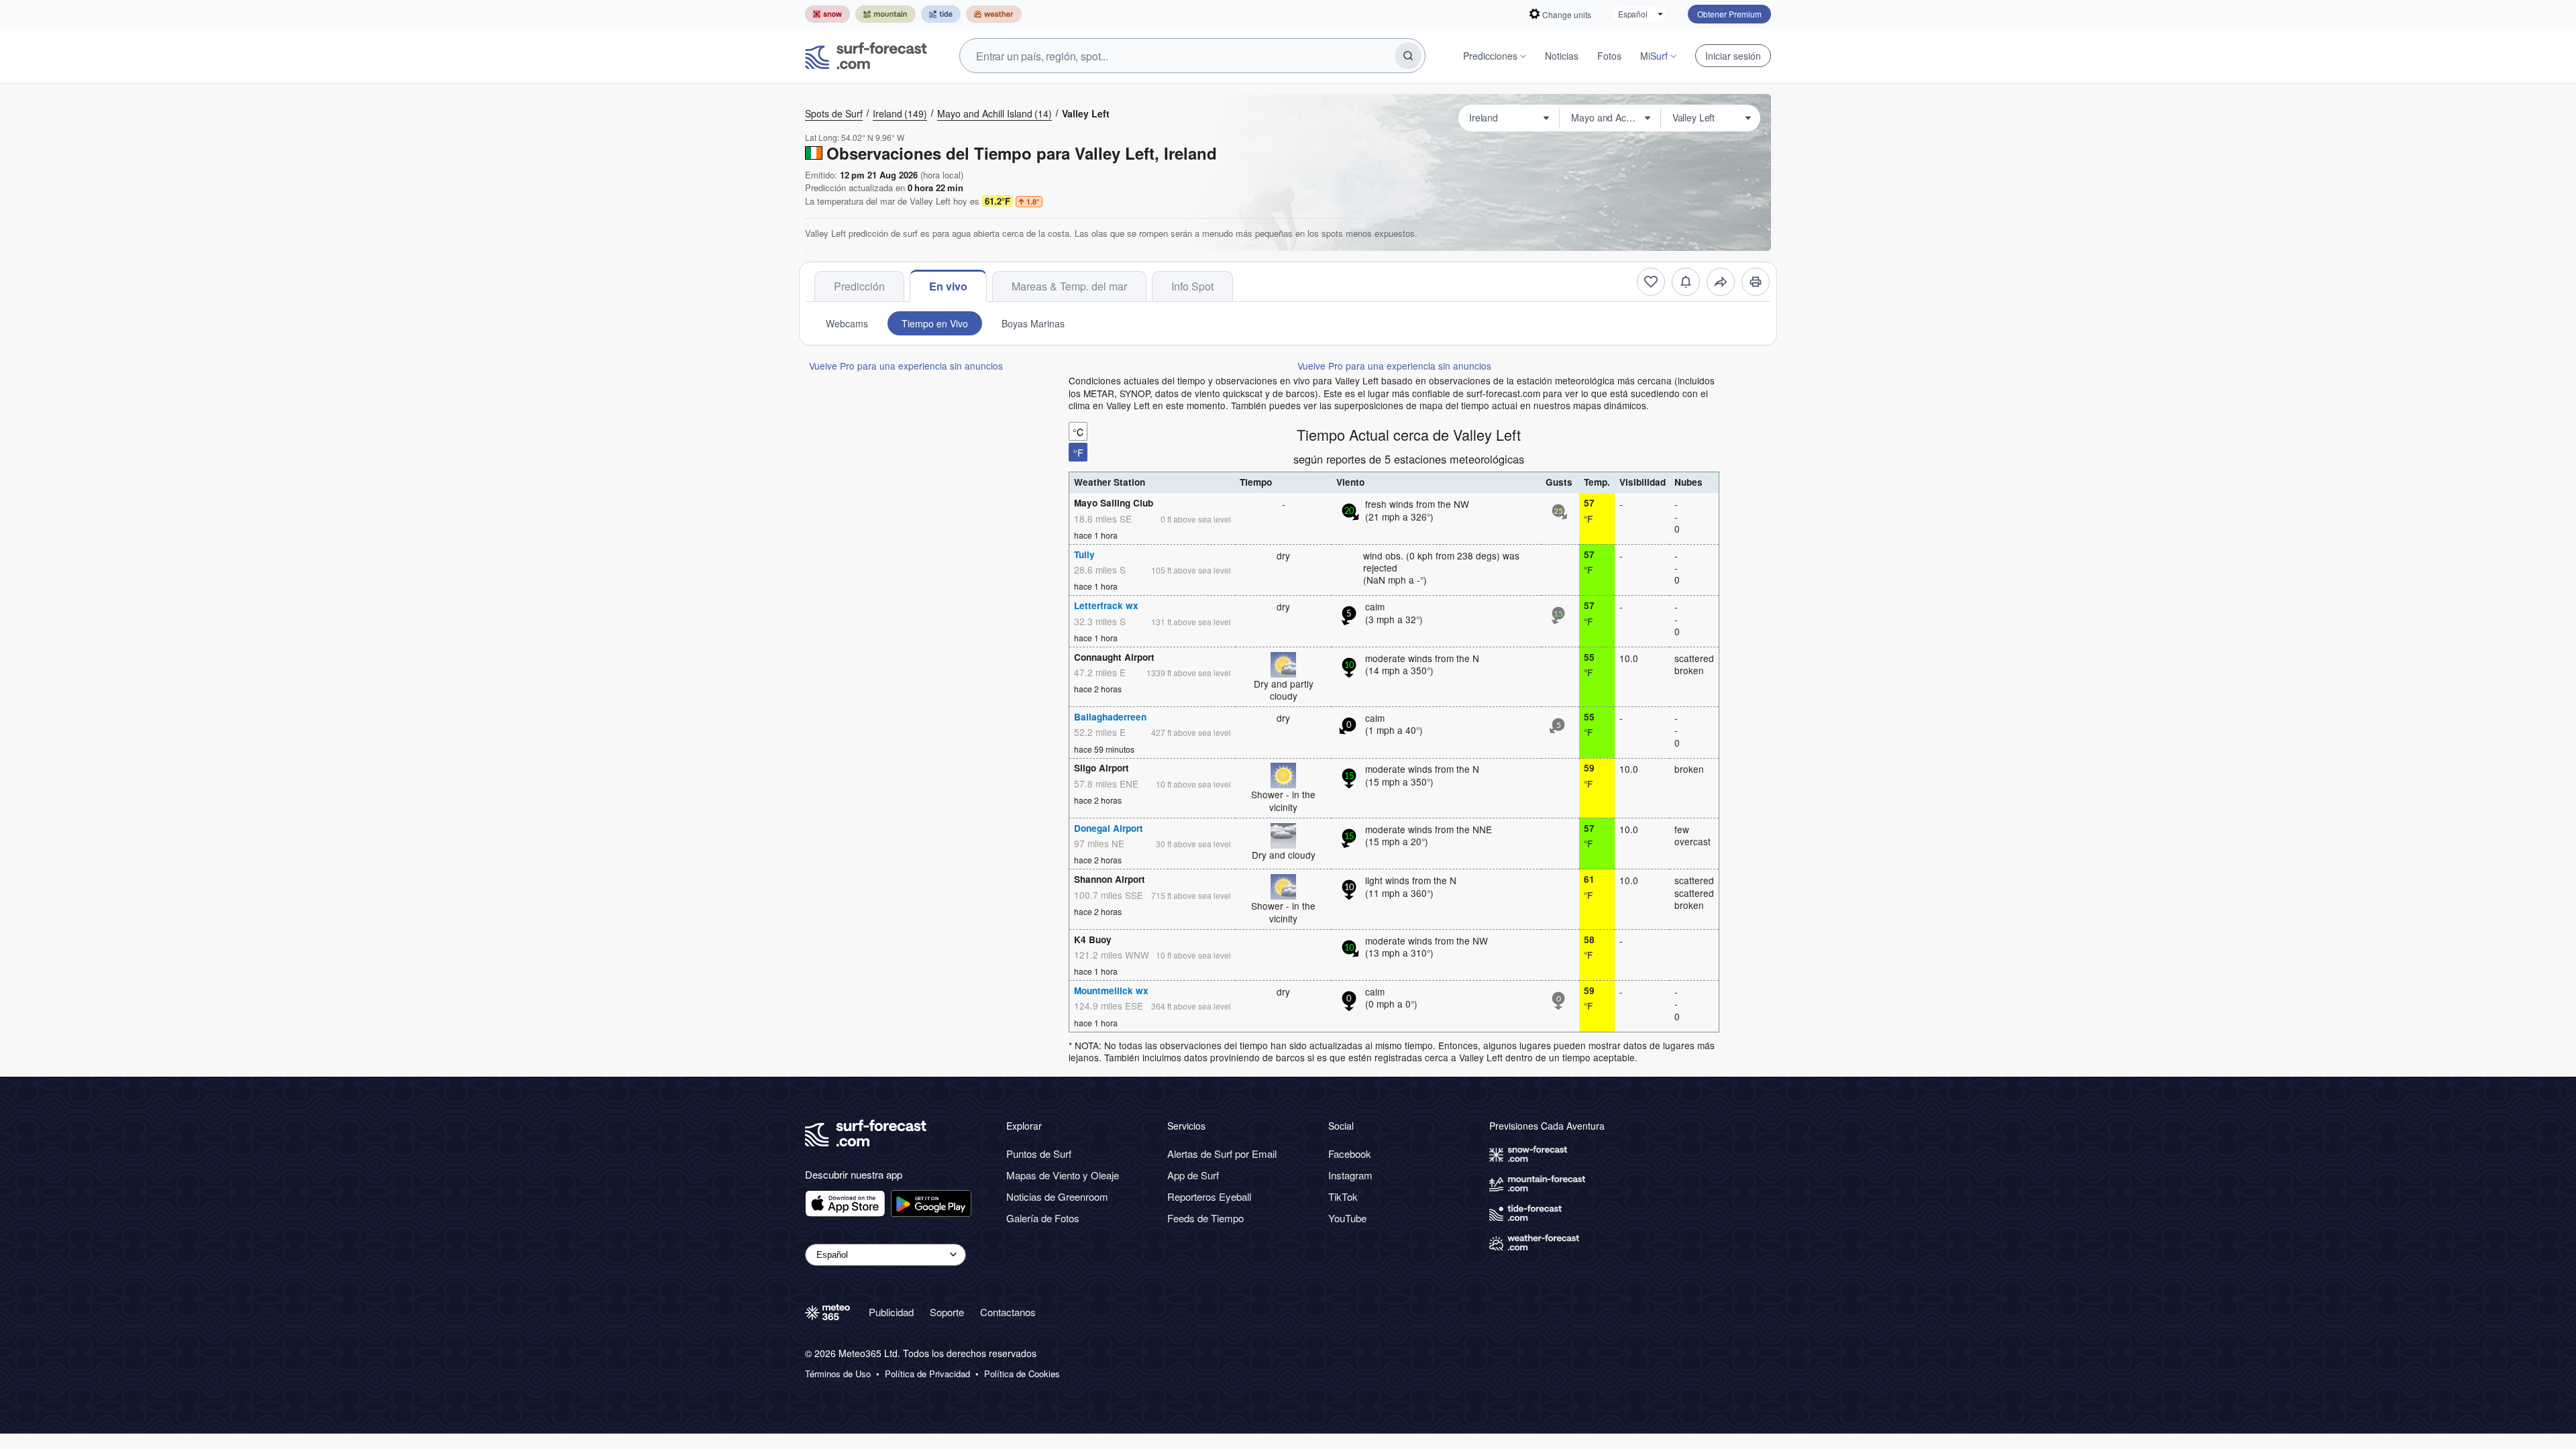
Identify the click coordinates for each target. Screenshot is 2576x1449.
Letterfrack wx (1106, 605)
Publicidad (891, 1312)
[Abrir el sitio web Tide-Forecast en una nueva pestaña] (941, 14)
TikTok (1343, 1196)
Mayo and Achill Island (995, 113)
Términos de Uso (838, 1374)
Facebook (1350, 1153)
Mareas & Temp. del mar (1069, 286)
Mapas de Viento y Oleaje (1063, 1175)
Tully (1084, 554)
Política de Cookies (1022, 1374)
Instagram (1350, 1175)
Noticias (1562, 56)
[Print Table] (1756, 282)
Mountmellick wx (1111, 990)
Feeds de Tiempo (1205, 1218)
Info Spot (1192, 286)
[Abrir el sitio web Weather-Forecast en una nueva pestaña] (994, 14)
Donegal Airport (1109, 828)
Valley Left (1086, 113)
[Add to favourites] (1651, 282)
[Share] (1721, 282)
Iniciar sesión (1733, 56)
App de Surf (1193, 1175)
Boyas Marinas (1033, 323)
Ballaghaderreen (1110, 717)
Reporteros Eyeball (1209, 1196)
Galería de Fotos (1043, 1218)
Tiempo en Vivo (935, 323)
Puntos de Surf (1039, 1153)
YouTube (1347, 1218)
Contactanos (1008, 1312)
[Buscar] (1408, 56)
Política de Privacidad (927, 1374)
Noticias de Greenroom (1057, 1196)
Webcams (847, 323)
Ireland (900, 113)
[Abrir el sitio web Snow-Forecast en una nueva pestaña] (827, 14)
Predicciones (1490, 56)
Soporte (947, 1312)
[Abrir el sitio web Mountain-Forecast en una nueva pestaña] (885, 14)
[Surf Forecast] (866, 56)
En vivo (948, 286)
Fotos (1609, 56)
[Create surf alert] (1686, 282)
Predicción (859, 286)
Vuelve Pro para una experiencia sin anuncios (906, 366)
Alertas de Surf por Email (1222, 1153)
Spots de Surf (834, 113)
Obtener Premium (1729, 14)
